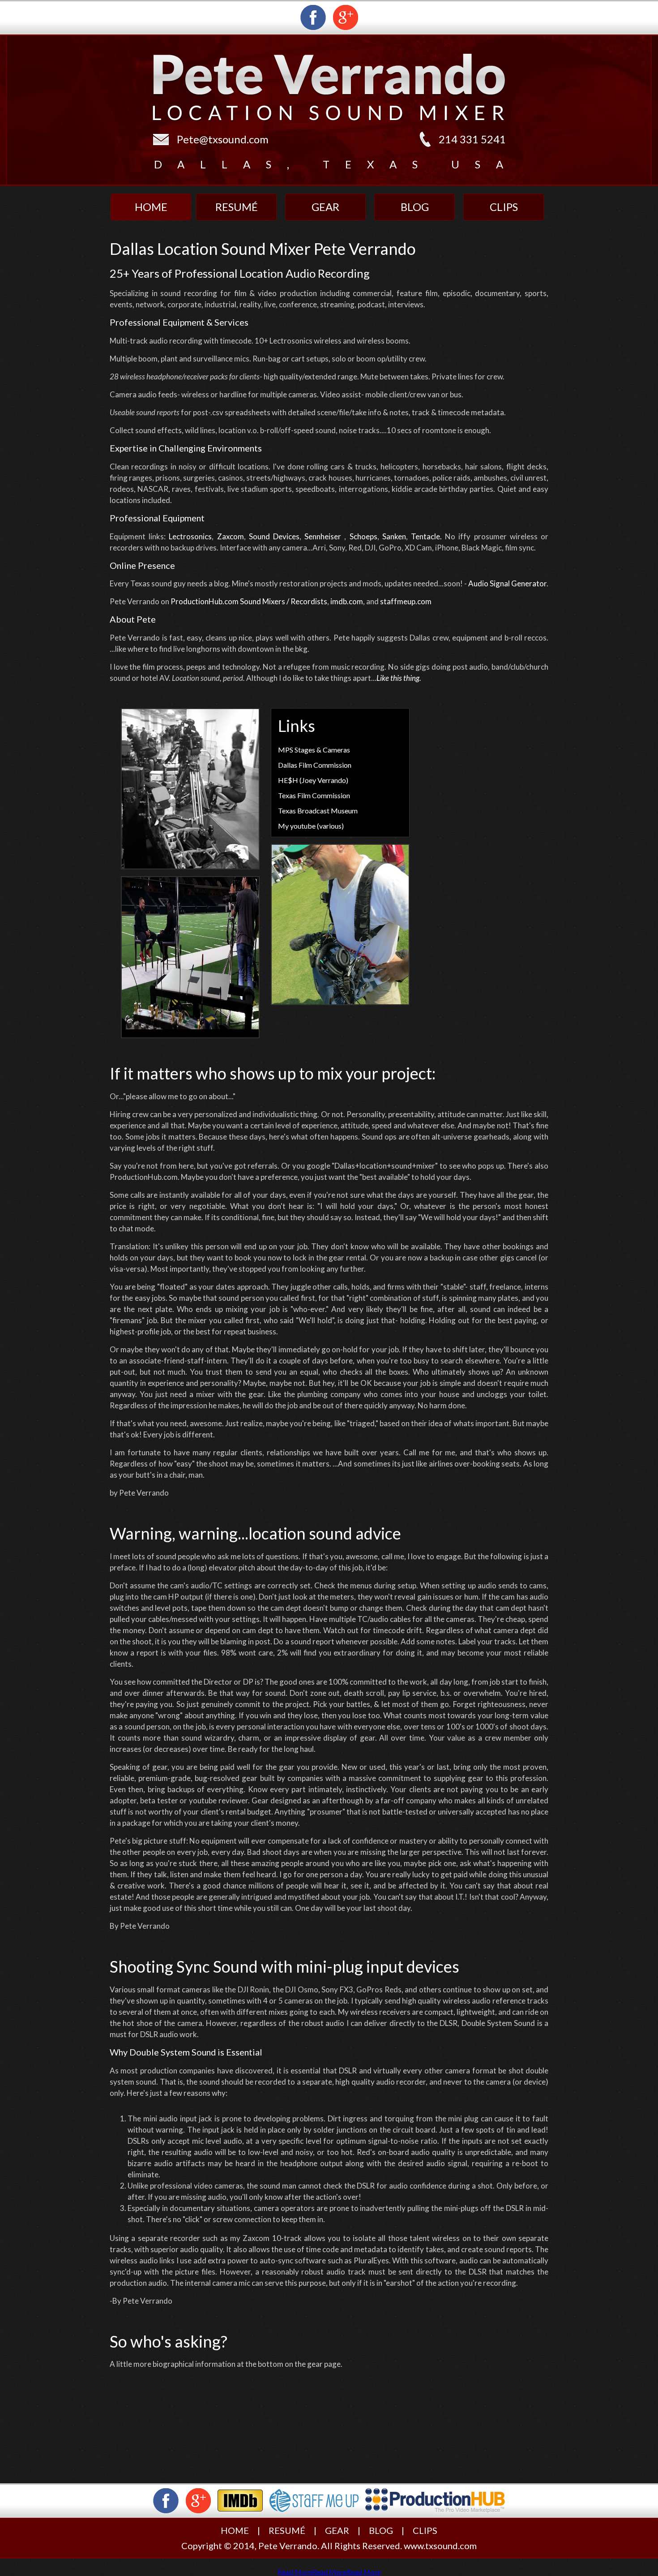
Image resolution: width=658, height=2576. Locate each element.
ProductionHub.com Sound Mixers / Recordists (249, 601)
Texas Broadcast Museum (318, 811)
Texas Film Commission (314, 795)
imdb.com (347, 601)
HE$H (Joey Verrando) (313, 780)
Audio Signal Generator (507, 583)
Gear (325, 207)
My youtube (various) (311, 826)
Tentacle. (426, 536)
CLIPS (425, 2530)
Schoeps (363, 536)
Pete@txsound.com (223, 139)
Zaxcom (231, 536)
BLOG (381, 2530)
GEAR (337, 2530)
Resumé (237, 207)
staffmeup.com (406, 601)
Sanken (394, 536)
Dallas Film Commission (315, 765)
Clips (504, 207)
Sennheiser (323, 536)
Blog (415, 207)
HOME (235, 2530)
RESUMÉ (287, 2530)
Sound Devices (274, 536)
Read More (295, 2572)
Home (151, 207)
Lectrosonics (190, 536)
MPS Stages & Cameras (314, 750)
